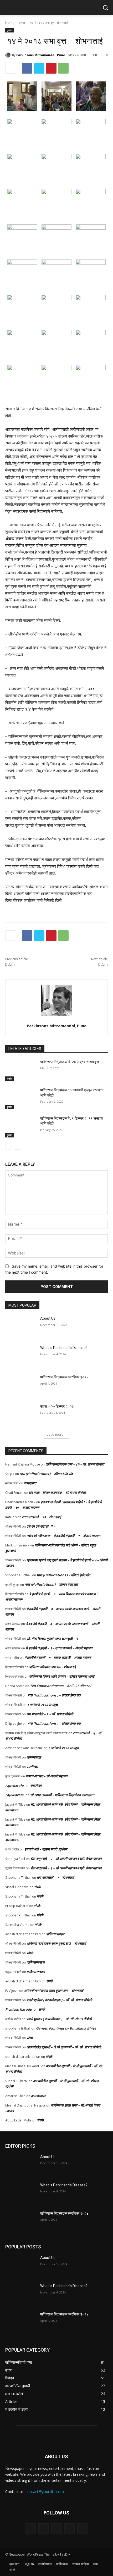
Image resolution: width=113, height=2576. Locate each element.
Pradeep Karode (18, 2009)
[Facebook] (27, 68)
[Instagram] (70, 2528)
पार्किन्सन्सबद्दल (55, 1934)
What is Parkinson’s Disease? (64, 1348)
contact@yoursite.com (45, 2492)
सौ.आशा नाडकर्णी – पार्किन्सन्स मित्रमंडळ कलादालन (62, 1795)
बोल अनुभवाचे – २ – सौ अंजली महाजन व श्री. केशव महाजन (66, 1859)
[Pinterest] (51, 68)
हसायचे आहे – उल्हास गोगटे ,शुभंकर (46, 1849)
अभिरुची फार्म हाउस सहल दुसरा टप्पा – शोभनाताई (56, 1943)
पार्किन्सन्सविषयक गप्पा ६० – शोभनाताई (52, 1667)
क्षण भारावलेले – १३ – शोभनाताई (42, 1517)
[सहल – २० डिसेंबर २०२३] (21, 1415)
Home (10, 23)
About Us (48, 1318)
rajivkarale (14, 1785)
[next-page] (17, 1146)
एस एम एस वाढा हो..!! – (41, 1526)
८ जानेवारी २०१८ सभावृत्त (43, 1705)
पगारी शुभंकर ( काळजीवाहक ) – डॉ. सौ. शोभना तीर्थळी (59, 2000)
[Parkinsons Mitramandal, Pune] (9, 55)
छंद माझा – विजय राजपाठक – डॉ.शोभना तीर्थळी (57, 1492)
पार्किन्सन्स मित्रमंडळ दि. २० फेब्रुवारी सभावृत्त (70, 1062)
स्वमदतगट (30, 1483)
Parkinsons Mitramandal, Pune (41, 55)
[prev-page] (9, 1146)
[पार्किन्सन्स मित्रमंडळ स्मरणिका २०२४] (21, 1385)
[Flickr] (56, 2528)
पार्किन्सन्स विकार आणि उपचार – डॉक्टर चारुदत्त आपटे (62, 1676)
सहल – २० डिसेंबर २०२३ (57, 1406)
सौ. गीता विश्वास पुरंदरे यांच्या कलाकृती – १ (52, 1639)
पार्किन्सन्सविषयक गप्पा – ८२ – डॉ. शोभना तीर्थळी (75, 1464)
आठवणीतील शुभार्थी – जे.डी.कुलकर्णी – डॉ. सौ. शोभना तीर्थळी (64, 2047)
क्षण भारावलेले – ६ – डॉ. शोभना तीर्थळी (50, 1714)
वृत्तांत (22, 23)
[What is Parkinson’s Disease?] (21, 1356)
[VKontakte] (82, 2528)
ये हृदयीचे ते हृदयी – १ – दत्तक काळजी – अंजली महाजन (59, 1648)
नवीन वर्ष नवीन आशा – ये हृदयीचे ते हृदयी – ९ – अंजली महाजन (63, 1536)
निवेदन (11, 965)
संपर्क (37, 1887)
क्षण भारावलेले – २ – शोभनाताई (55, 1877)
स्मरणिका (32, 1767)
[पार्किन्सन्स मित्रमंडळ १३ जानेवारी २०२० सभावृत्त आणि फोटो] (21, 1098)
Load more (55, 1435)
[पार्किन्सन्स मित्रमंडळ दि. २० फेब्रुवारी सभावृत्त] (21, 1070)
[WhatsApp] (63, 68)
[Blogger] (31, 2528)
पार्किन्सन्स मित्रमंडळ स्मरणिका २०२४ (64, 1377)
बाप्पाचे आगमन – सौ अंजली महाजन (47, 1776)
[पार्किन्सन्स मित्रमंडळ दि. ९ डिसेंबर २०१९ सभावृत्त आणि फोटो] (21, 1127)
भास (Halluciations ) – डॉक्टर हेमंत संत (46, 1474)
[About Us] (21, 1327)
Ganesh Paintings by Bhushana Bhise (66, 2028)
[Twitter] (39, 68)
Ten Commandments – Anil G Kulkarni (61, 1686)
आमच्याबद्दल (34, 1757)
